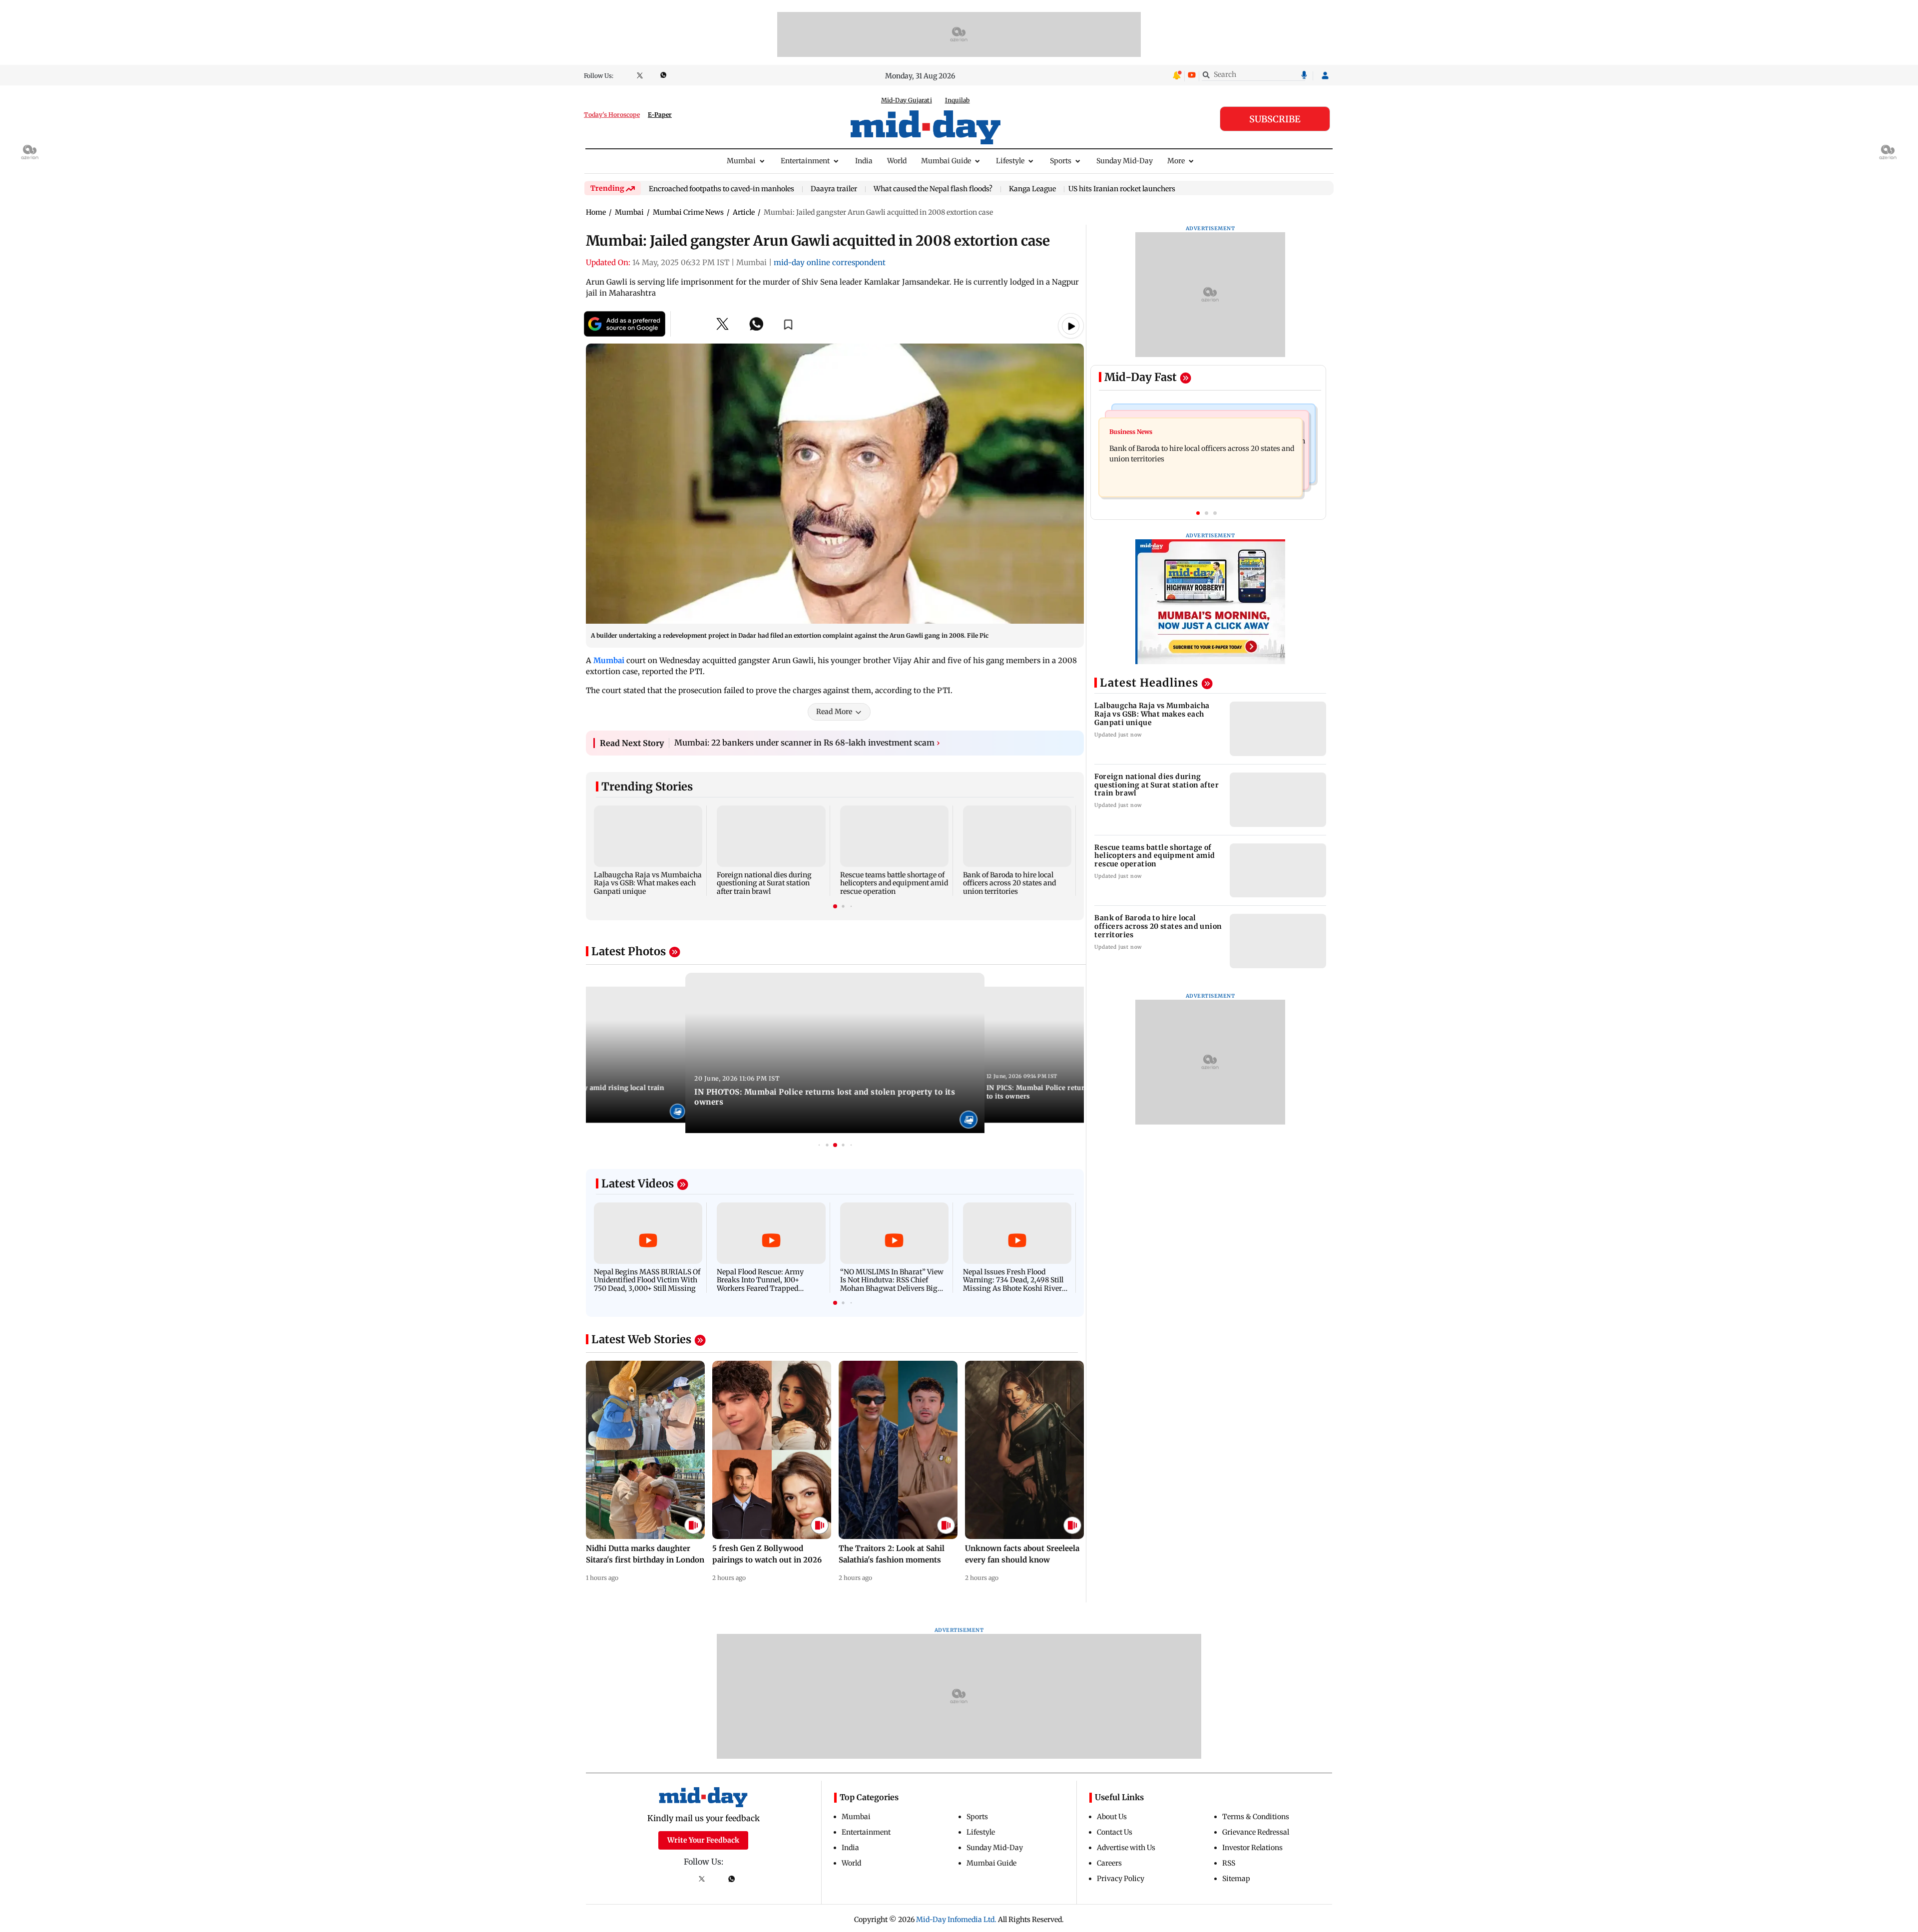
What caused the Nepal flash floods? (933, 189)
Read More (834, 712)
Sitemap (1236, 1879)
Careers (1109, 1863)
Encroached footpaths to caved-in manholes (721, 189)
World (897, 161)
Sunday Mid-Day (1125, 161)
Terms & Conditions (1256, 1817)
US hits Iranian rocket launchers (1122, 189)
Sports (1061, 161)
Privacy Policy (1121, 1879)
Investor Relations (1252, 1848)
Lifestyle (1010, 161)
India (864, 161)
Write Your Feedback (703, 1840)
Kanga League (1032, 189)
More (1176, 161)
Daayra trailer (834, 189)
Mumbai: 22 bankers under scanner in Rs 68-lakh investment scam (807, 743)
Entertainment (805, 161)
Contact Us (1115, 1832)
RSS (1229, 1863)
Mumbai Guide (946, 161)
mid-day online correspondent (830, 262)
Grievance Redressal (1256, 1832)
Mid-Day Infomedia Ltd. (956, 1920)
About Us (1112, 1817)
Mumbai (741, 161)
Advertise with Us (1126, 1848)
